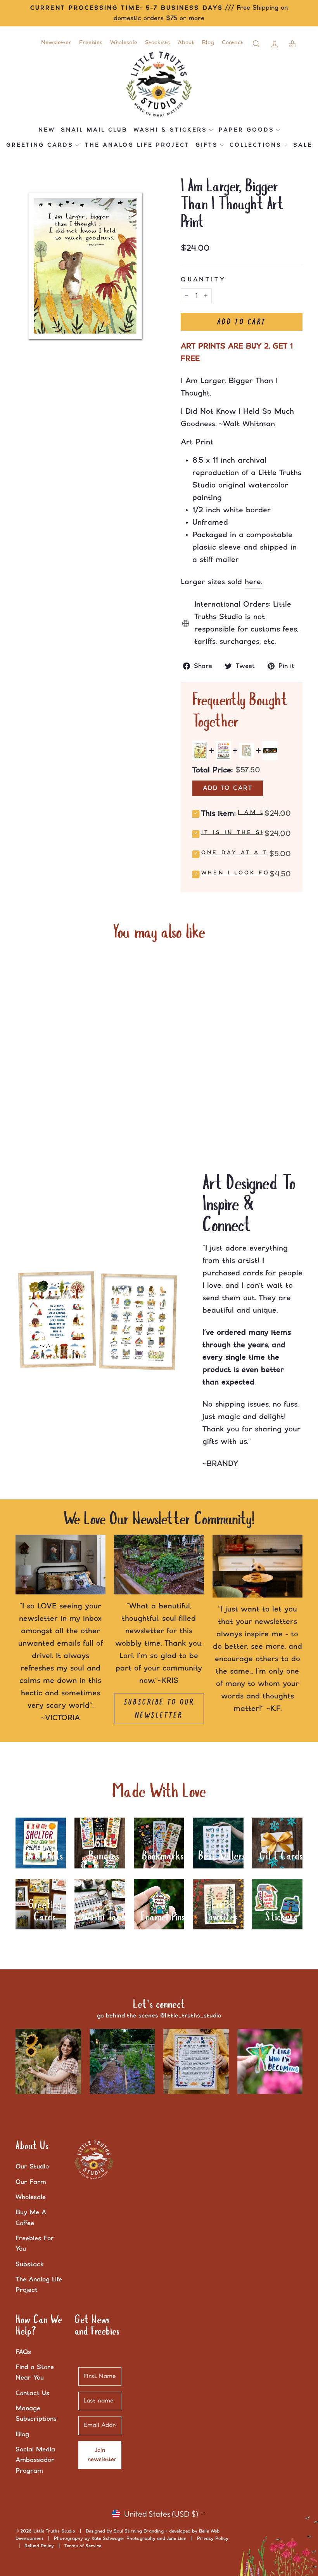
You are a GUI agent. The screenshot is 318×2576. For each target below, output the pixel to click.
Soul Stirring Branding (139, 2531)
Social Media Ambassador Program (35, 2460)
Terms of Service (83, 2546)
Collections (256, 145)
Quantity (203, 280)
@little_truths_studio (191, 2016)
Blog (208, 43)
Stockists (157, 43)
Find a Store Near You (35, 2372)
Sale (303, 145)
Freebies (91, 43)
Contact (232, 43)
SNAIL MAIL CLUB (94, 130)
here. (253, 582)
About (186, 43)
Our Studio (32, 2167)
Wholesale (124, 43)
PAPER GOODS (246, 130)
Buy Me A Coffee (31, 2218)
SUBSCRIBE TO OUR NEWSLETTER (159, 1709)
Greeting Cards (40, 145)
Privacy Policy (213, 2539)
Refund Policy (39, 2546)
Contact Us (32, 2393)
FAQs (23, 2352)
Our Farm (31, 2182)
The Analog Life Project (137, 145)
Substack (30, 2264)
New (47, 130)
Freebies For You (35, 2244)
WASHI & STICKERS (170, 130)
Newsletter (56, 43)
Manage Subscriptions (36, 2414)
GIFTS (207, 145)
